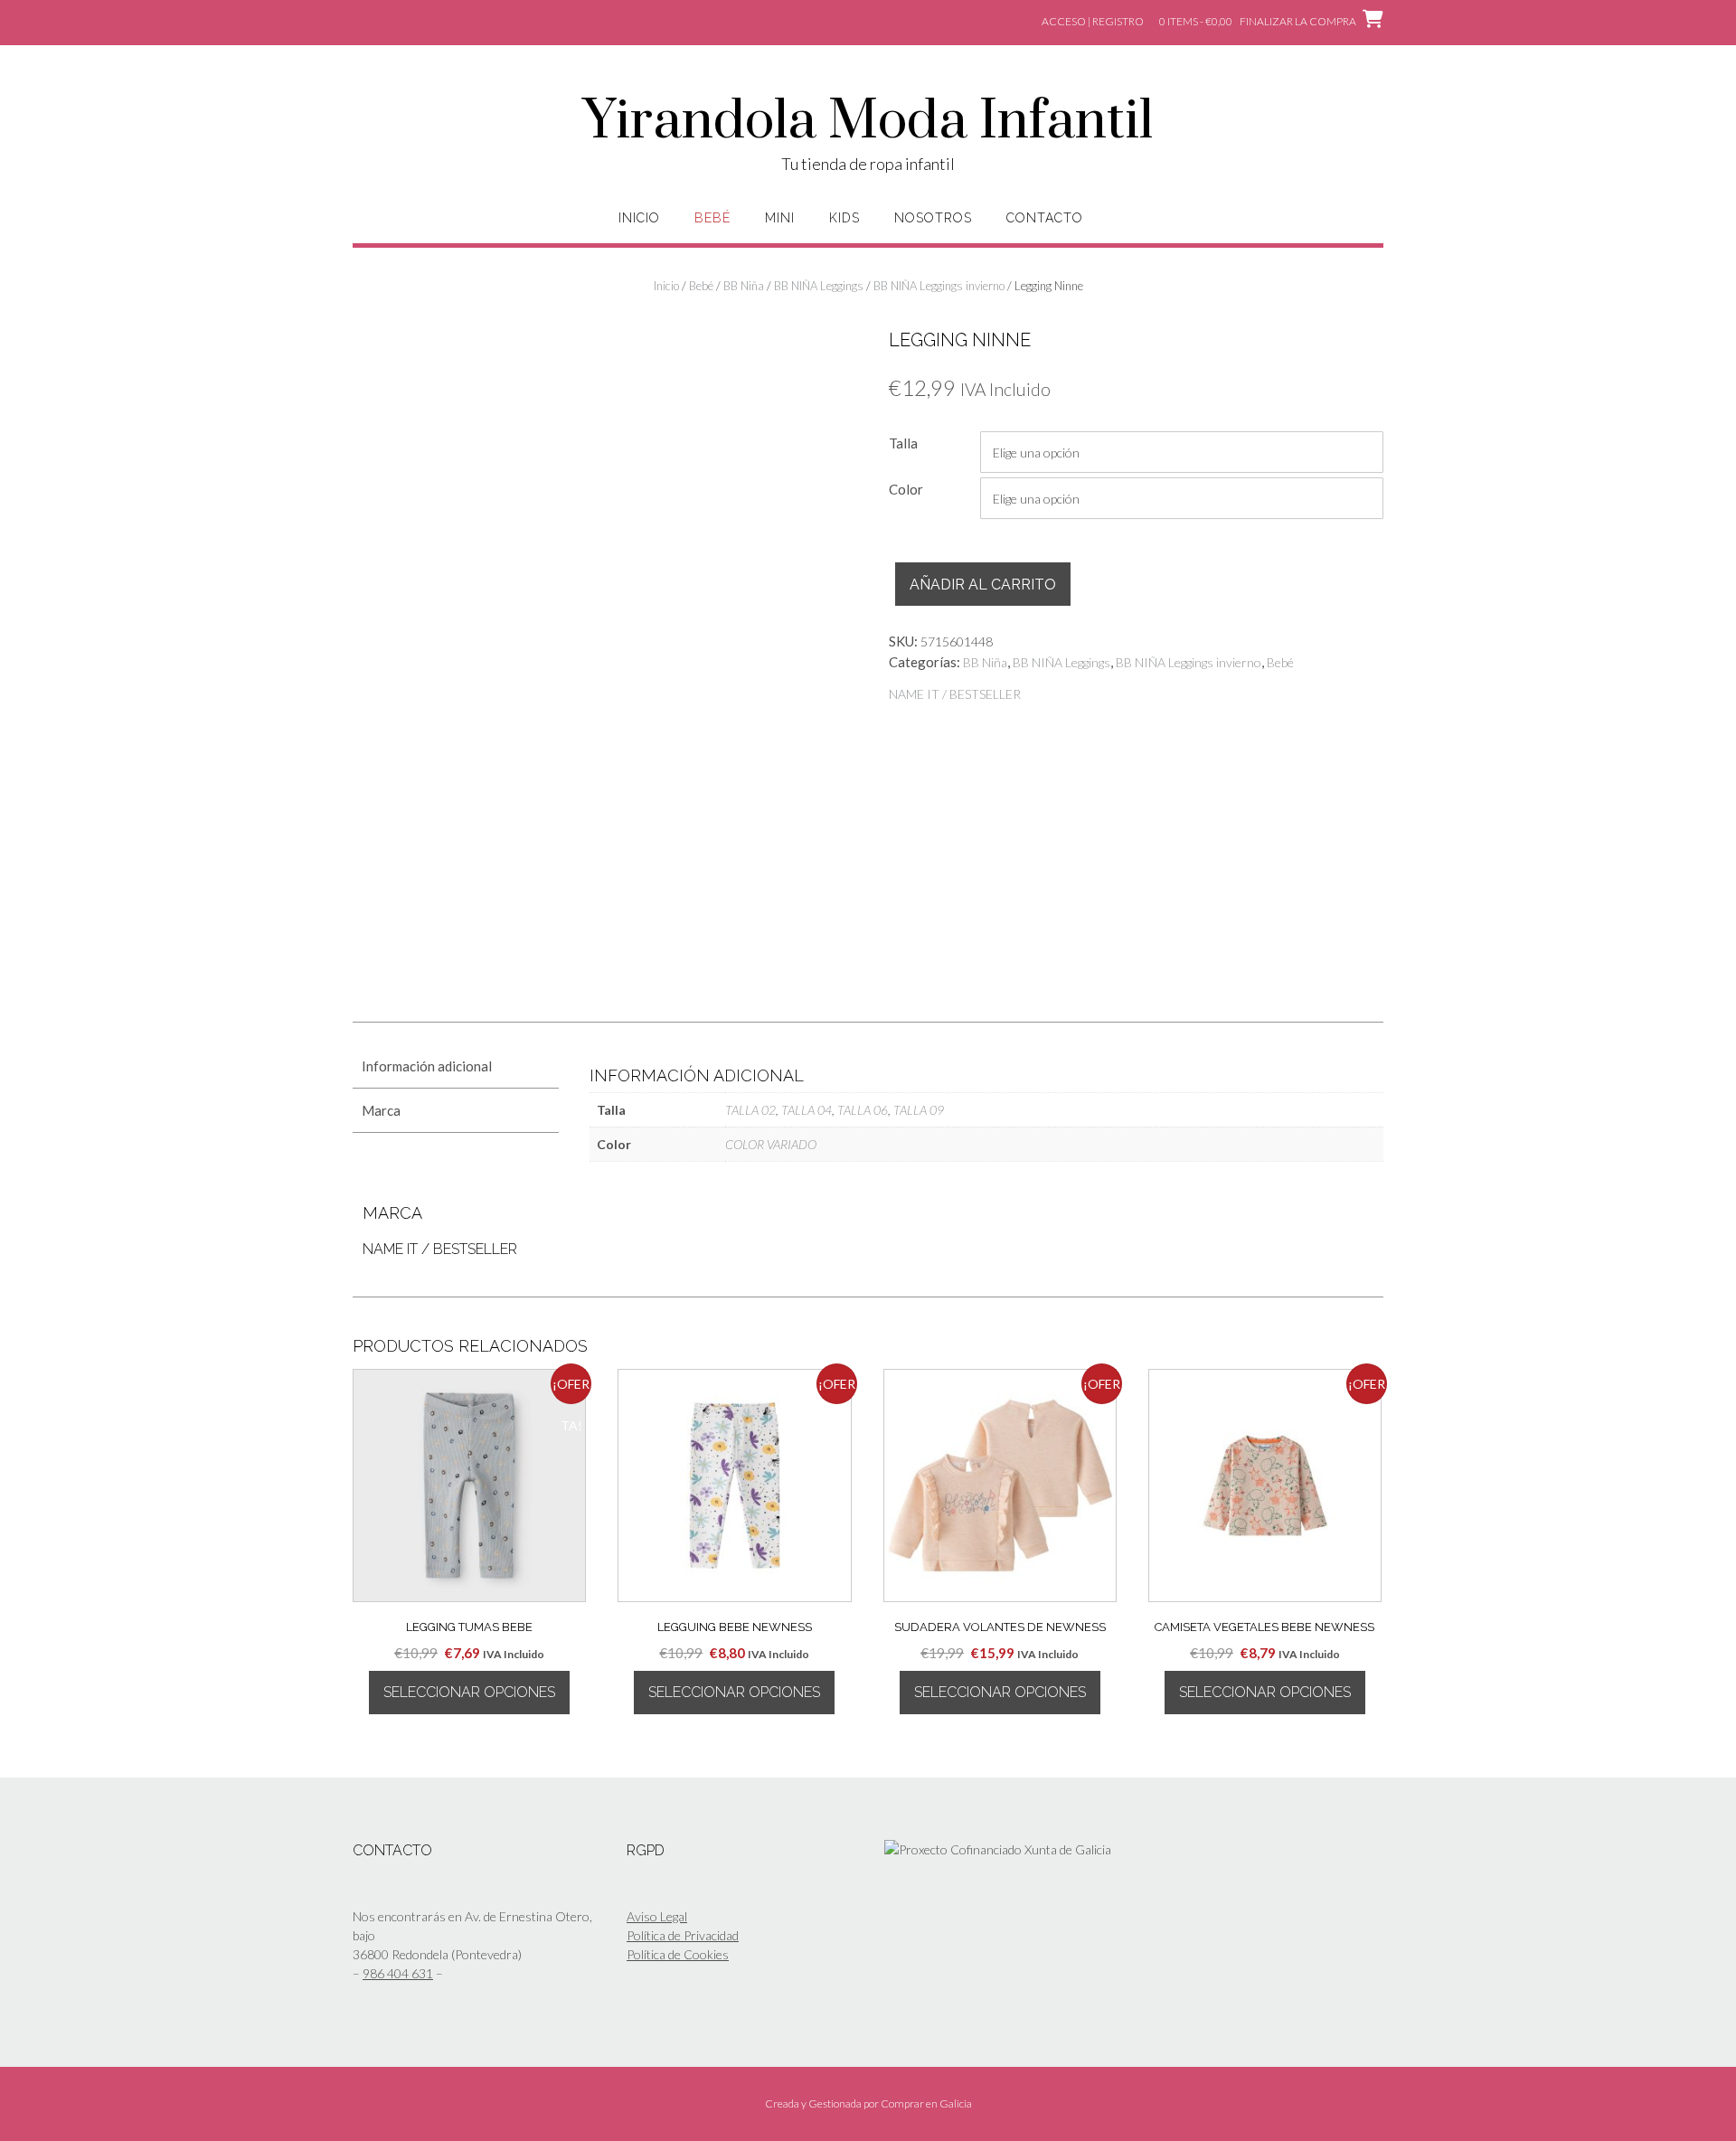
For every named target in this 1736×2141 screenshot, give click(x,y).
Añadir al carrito (983, 585)
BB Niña (744, 286)
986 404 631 (398, 1973)
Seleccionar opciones (469, 1692)
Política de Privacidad (683, 1935)
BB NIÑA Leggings (819, 286)
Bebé (712, 218)
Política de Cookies (678, 1954)
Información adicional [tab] (427, 1066)
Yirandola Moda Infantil (868, 122)
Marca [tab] (381, 1110)
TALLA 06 (863, 1110)
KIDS (844, 218)
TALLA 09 (919, 1110)
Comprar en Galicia (926, 2103)
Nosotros (933, 218)
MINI (780, 218)
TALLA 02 (750, 1110)
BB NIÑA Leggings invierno (939, 286)
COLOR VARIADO (771, 1144)
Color (906, 489)
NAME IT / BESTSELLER (955, 694)
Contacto (1045, 218)
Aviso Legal (657, 1916)
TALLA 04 (807, 1110)
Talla (903, 443)
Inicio (639, 218)
